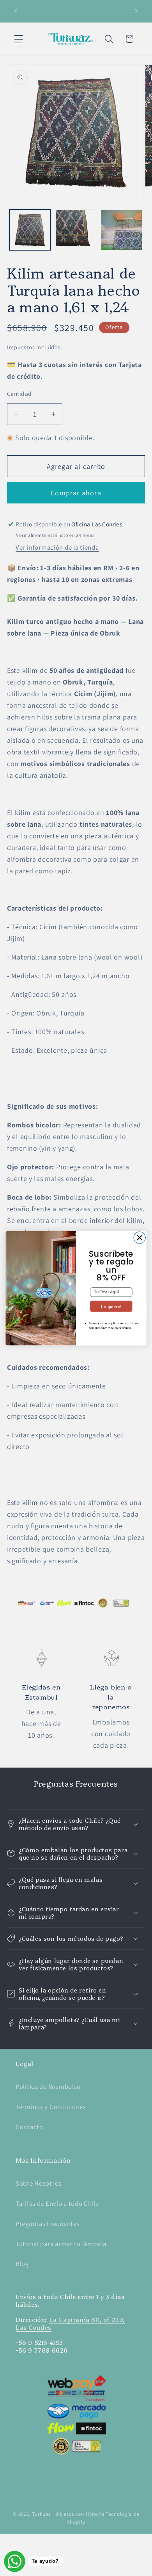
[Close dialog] (140, 1237)
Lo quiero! (111, 1306)
